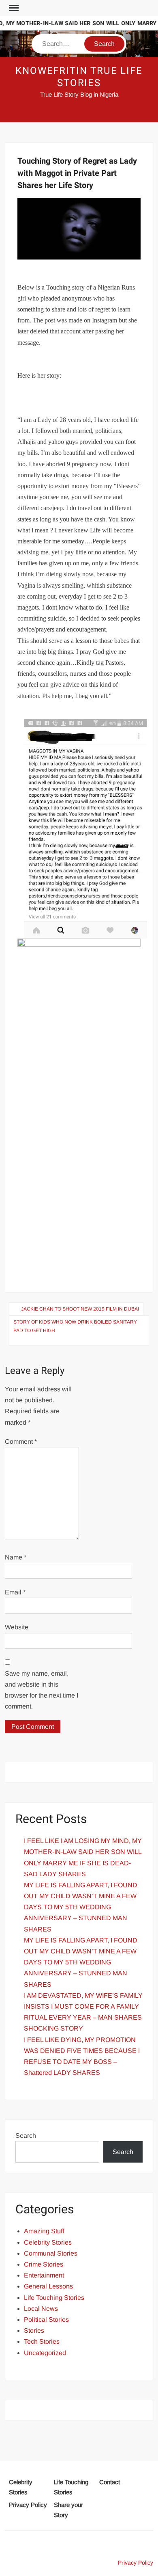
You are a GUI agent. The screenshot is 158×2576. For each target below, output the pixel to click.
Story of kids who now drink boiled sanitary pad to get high (75, 1326)
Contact (110, 2482)
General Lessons (48, 2286)
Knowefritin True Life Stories (79, 77)
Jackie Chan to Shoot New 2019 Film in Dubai (80, 1309)
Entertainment (44, 2275)
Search (26, 2136)
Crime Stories (44, 2264)
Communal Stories (51, 2253)
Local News (41, 2309)
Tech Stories (42, 2341)
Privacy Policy (28, 2505)
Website (17, 1627)
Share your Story (68, 2510)
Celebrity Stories (48, 2242)
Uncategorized (45, 2353)
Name (16, 1557)
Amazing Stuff (44, 2231)
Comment (21, 1442)
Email (15, 1592)
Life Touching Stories (54, 2298)
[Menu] (13, 8)
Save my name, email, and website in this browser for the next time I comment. (42, 1690)
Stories (34, 2331)
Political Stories (46, 2320)
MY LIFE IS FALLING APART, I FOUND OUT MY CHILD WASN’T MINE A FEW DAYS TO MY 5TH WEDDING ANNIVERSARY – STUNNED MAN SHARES (81, 1907)
